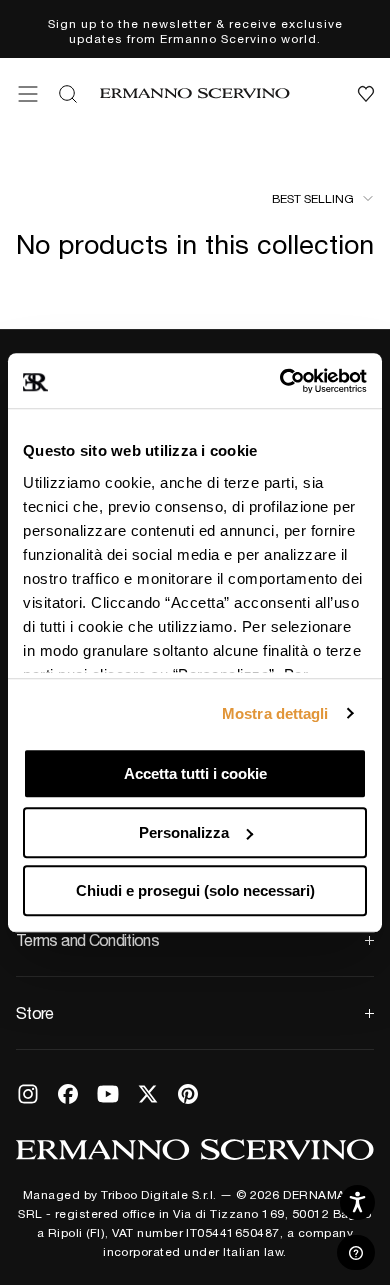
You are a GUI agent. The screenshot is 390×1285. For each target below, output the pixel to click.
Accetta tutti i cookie (195, 773)
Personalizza (184, 832)
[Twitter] (148, 1094)
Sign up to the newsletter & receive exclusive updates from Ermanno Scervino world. (195, 30)
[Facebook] (68, 1094)
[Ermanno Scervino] (195, 1149)
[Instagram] (28, 1094)
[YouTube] (108, 1094)
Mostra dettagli (275, 713)
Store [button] (35, 1013)
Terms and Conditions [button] (87, 940)
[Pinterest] (188, 1094)
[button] (28, 94)
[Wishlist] (366, 94)
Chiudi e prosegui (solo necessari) (195, 890)
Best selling (313, 198)
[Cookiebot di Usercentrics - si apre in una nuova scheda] (280, 381)
